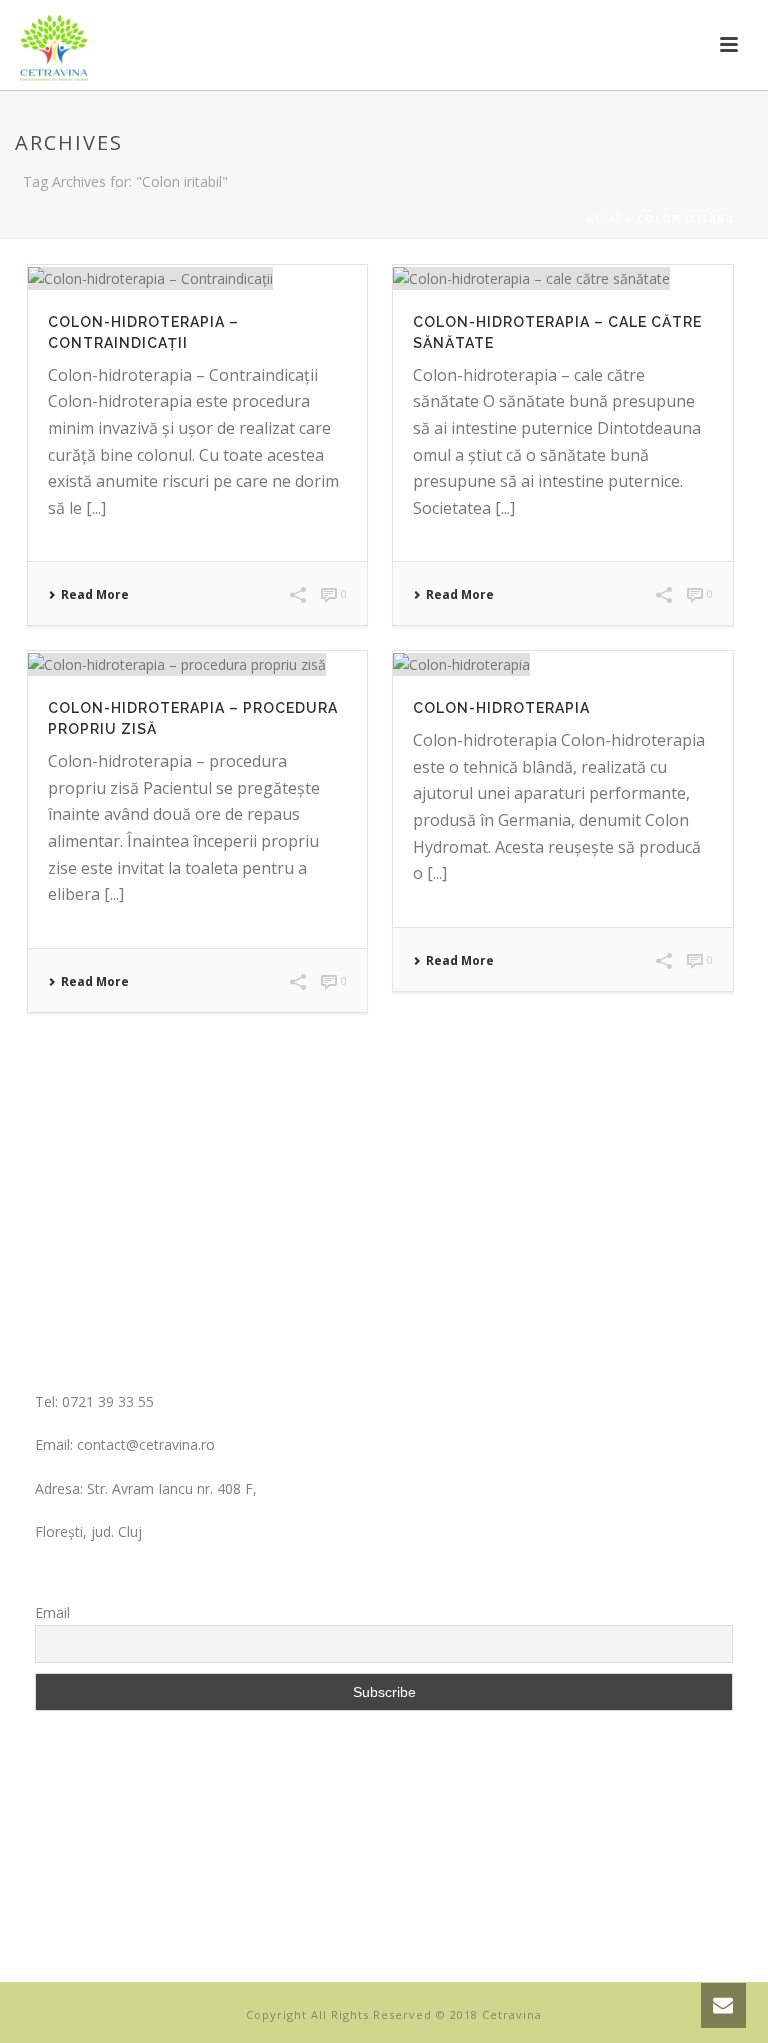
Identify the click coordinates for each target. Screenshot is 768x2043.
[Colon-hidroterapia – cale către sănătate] (562, 277)
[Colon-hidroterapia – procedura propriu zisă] (197, 663)
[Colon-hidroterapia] (562, 663)
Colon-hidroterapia (501, 708)
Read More (95, 595)
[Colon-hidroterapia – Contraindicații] (197, 277)
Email (52, 1612)
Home (604, 219)
